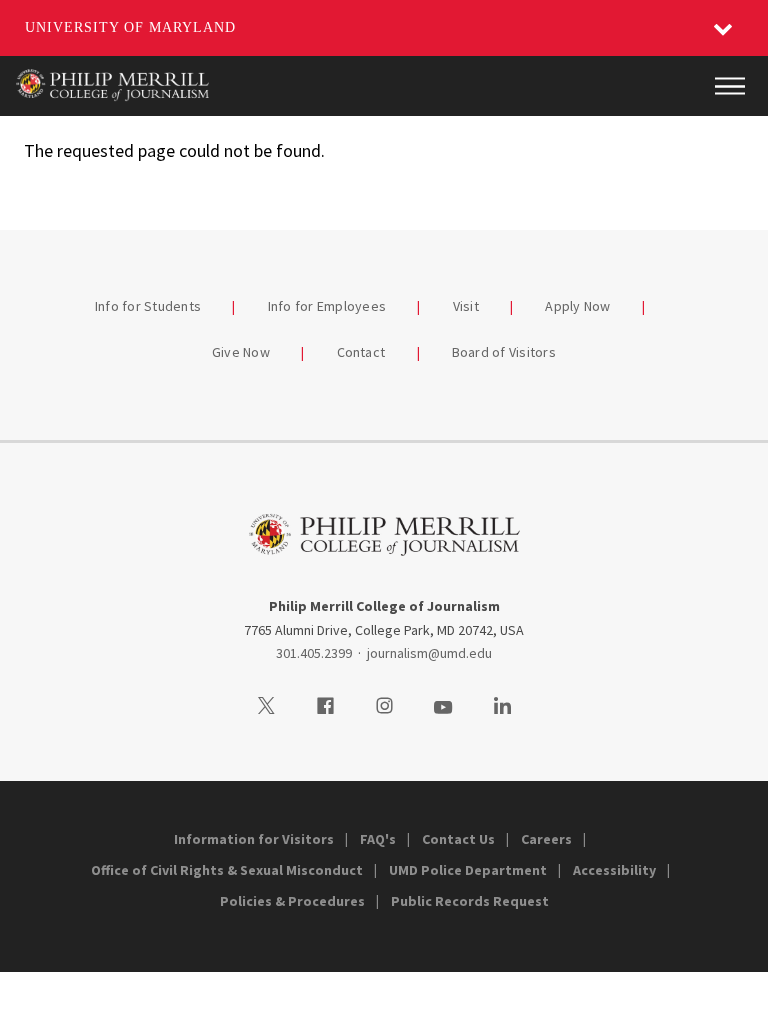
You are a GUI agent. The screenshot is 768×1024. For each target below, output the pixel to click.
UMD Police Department (468, 870)
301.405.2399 (314, 653)
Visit (466, 306)
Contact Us (458, 839)
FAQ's (378, 839)
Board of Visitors (504, 352)
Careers (546, 839)
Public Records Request (470, 901)
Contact (361, 352)
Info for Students (148, 306)
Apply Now (577, 306)
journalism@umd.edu (429, 653)
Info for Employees (327, 306)
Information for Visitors (254, 839)
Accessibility (614, 870)
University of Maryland (130, 27)
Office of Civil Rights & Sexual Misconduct (227, 870)
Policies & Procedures (292, 901)
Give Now (241, 352)
